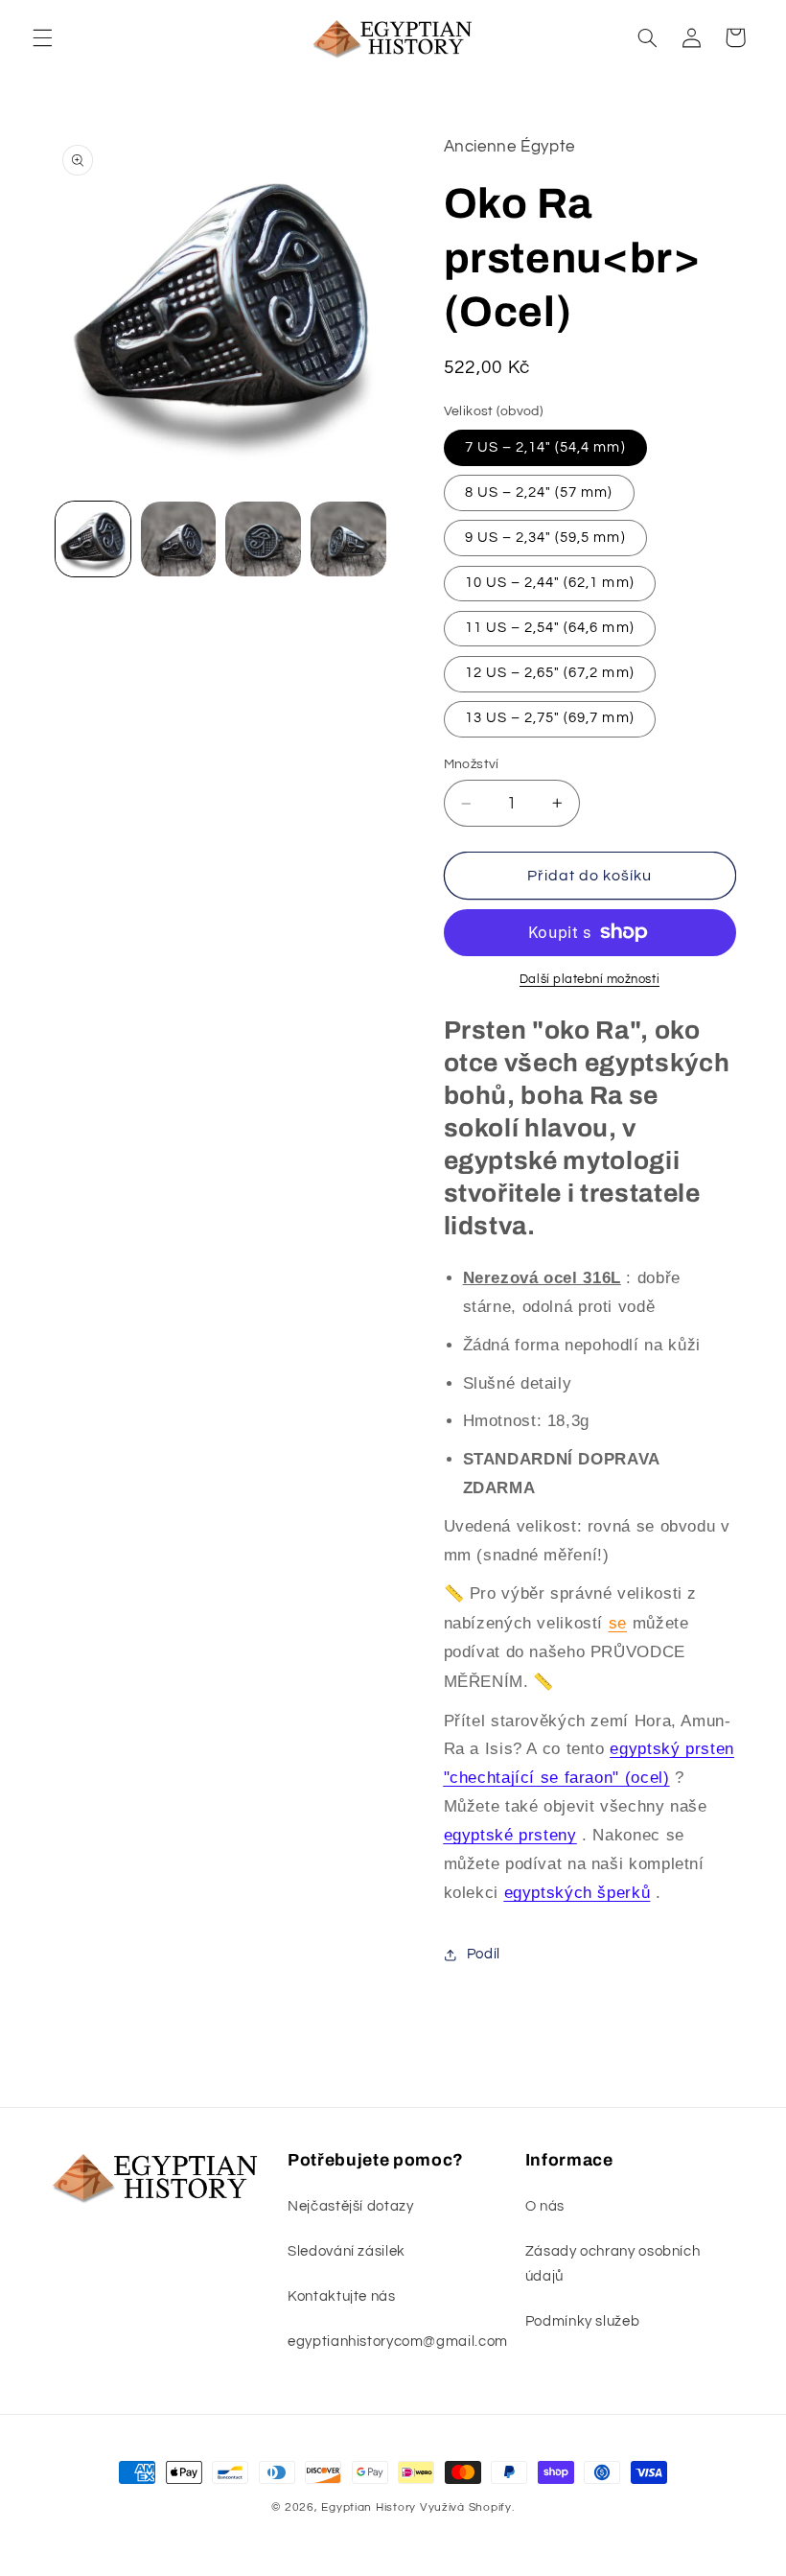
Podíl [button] (484, 1954)
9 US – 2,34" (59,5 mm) (545, 538)
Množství (472, 764)
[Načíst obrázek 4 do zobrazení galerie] (348, 539)
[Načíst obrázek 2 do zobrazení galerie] (178, 539)
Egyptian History (369, 2507)
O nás (545, 2206)
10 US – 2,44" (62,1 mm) (550, 583)
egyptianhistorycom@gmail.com (398, 2342)
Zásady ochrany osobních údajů (613, 2264)
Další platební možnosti (589, 980)
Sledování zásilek (347, 2251)
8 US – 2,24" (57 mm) (539, 492)
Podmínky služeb (582, 2321)
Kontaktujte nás (341, 2296)
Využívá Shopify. (467, 2507)
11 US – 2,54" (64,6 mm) (550, 628)
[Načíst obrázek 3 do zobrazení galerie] (263, 539)
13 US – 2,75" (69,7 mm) (550, 718)
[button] (42, 37)
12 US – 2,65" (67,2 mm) (550, 673)
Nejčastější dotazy (350, 2206)
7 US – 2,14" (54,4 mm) (545, 447)
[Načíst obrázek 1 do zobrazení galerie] (93, 539)
